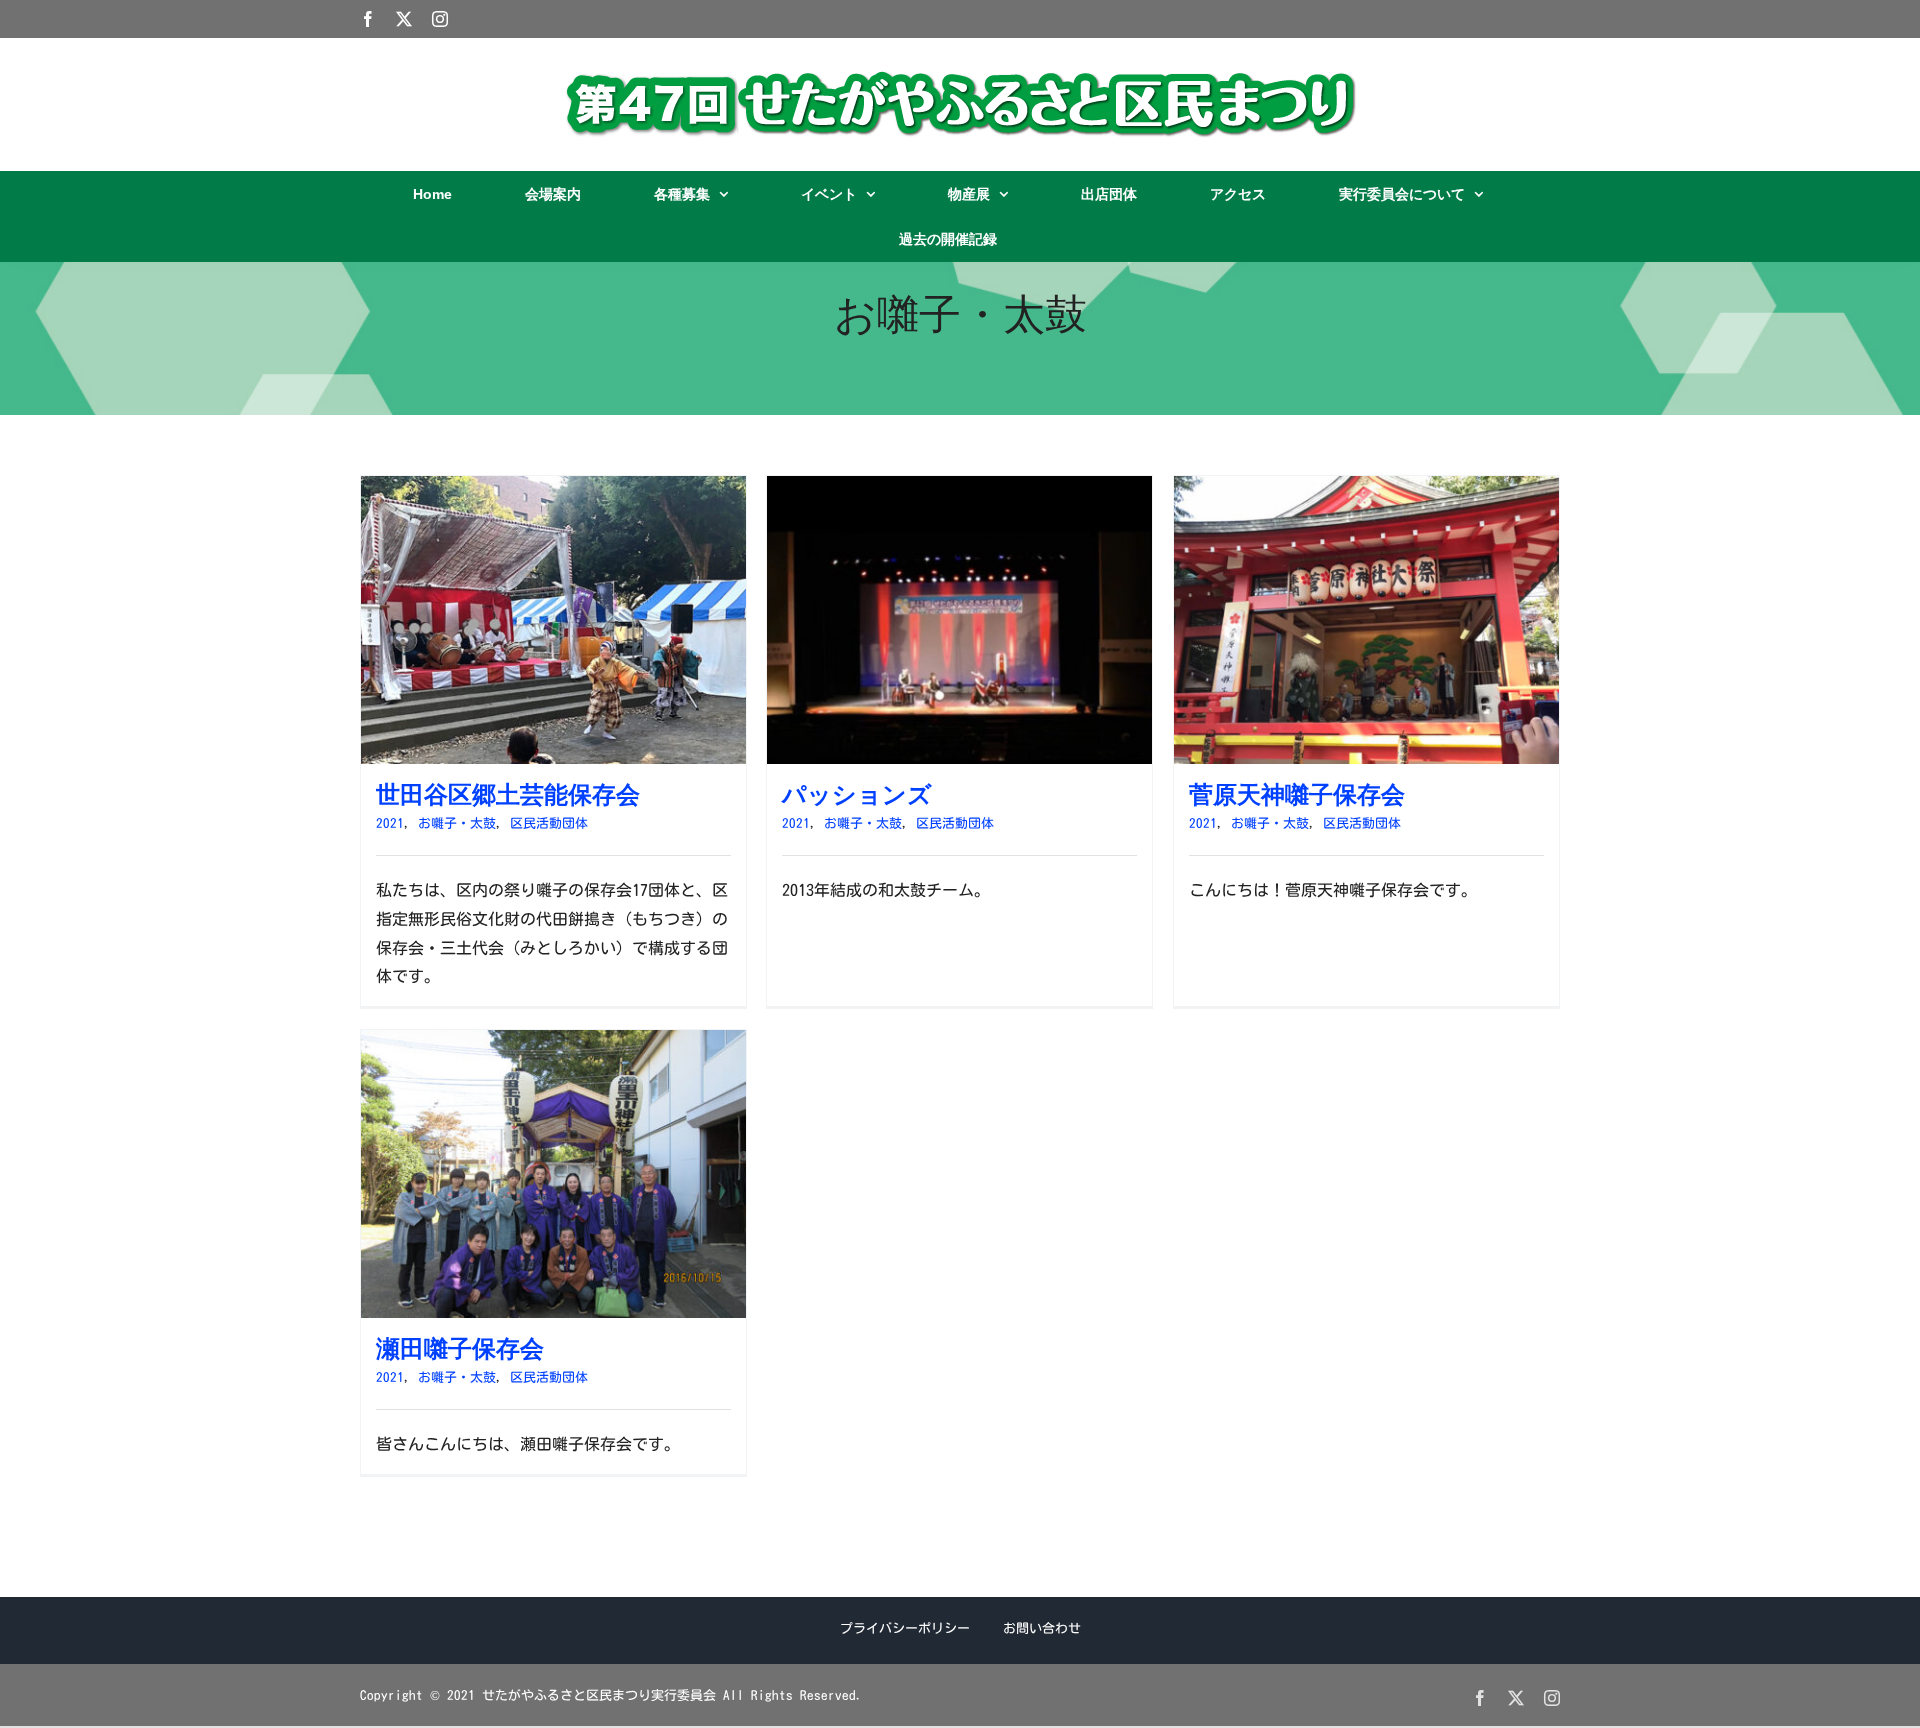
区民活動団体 (549, 823)
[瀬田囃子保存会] (553, 1044)
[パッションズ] (959, 490)
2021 (390, 823)
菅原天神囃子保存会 (1297, 794)
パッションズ (857, 794)
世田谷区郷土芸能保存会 (508, 794)
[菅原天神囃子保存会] (1366, 490)
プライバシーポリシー (905, 1628)
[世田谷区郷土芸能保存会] (553, 490)
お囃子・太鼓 (457, 823)
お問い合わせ (1042, 1628)
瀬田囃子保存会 (460, 1348)
